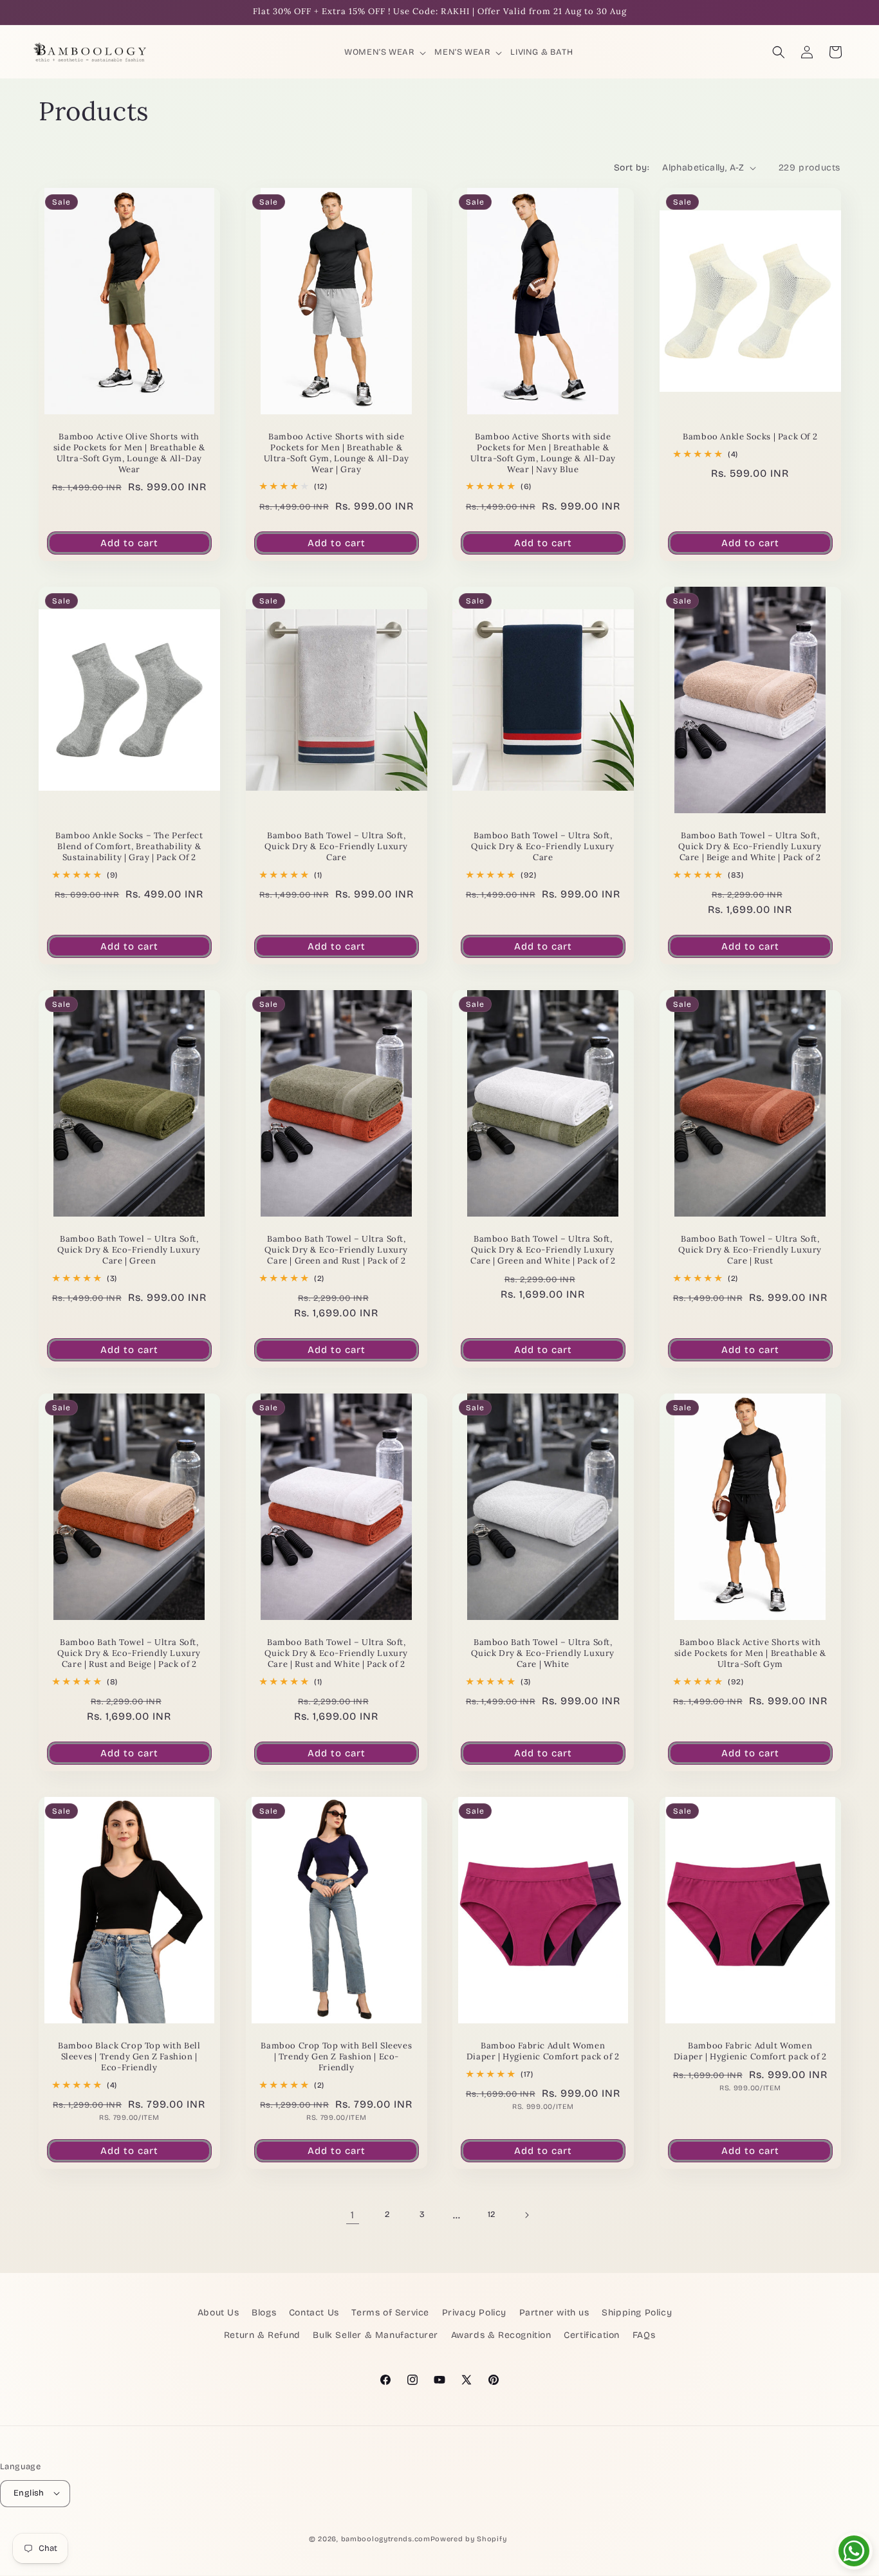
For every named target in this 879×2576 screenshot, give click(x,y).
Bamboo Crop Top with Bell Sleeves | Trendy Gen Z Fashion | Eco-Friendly (336, 2057)
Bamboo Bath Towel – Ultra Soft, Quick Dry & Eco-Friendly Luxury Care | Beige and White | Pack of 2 (750, 847)
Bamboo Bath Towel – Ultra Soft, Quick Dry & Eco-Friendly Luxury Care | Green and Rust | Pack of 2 (336, 1250)
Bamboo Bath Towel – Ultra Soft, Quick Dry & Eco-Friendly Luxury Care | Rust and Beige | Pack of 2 (129, 1653)
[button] (386, 52)
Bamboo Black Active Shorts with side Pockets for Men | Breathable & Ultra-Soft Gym (750, 1653)
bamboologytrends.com (386, 2538)
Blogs (264, 2313)
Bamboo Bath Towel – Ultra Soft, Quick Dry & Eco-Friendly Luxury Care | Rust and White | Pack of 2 (336, 1653)
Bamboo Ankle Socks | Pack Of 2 (750, 437)
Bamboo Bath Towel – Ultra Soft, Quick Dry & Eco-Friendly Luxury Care (336, 847)
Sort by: (632, 168)
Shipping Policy (637, 2313)
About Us (218, 2313)
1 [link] (353, 2215)
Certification (592, 2336)
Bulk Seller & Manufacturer (375, 2336)
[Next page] (526, 2215)
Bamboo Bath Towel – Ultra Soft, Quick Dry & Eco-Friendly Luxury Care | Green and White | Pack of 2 (543, 1250)
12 (492, 2214)
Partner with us (554, 2313)
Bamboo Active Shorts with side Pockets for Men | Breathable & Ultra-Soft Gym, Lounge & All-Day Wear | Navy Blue (543, 453)
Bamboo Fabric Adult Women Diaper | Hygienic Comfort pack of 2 (543, 2051)
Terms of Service (390, 2313)
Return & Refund (262, 2336)
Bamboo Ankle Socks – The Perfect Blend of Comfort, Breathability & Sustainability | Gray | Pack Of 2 (129, 847)
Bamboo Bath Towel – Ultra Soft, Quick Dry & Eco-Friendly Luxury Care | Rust (750, 1250)
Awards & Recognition (501, 2336)
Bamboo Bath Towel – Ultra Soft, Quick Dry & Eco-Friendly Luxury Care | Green (129, 1250)
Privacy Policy (474, 2313)
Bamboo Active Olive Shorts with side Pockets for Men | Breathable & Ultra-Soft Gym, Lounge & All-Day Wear (129, 453)
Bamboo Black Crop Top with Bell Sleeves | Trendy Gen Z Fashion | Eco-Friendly (129, 2057)
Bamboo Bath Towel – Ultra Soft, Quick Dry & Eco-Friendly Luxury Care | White (543, 1653)
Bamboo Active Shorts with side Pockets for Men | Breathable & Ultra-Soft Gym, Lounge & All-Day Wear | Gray (336, 453)
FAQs (644, 2336)
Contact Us (314, 2313)
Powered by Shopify (469, 2538)
